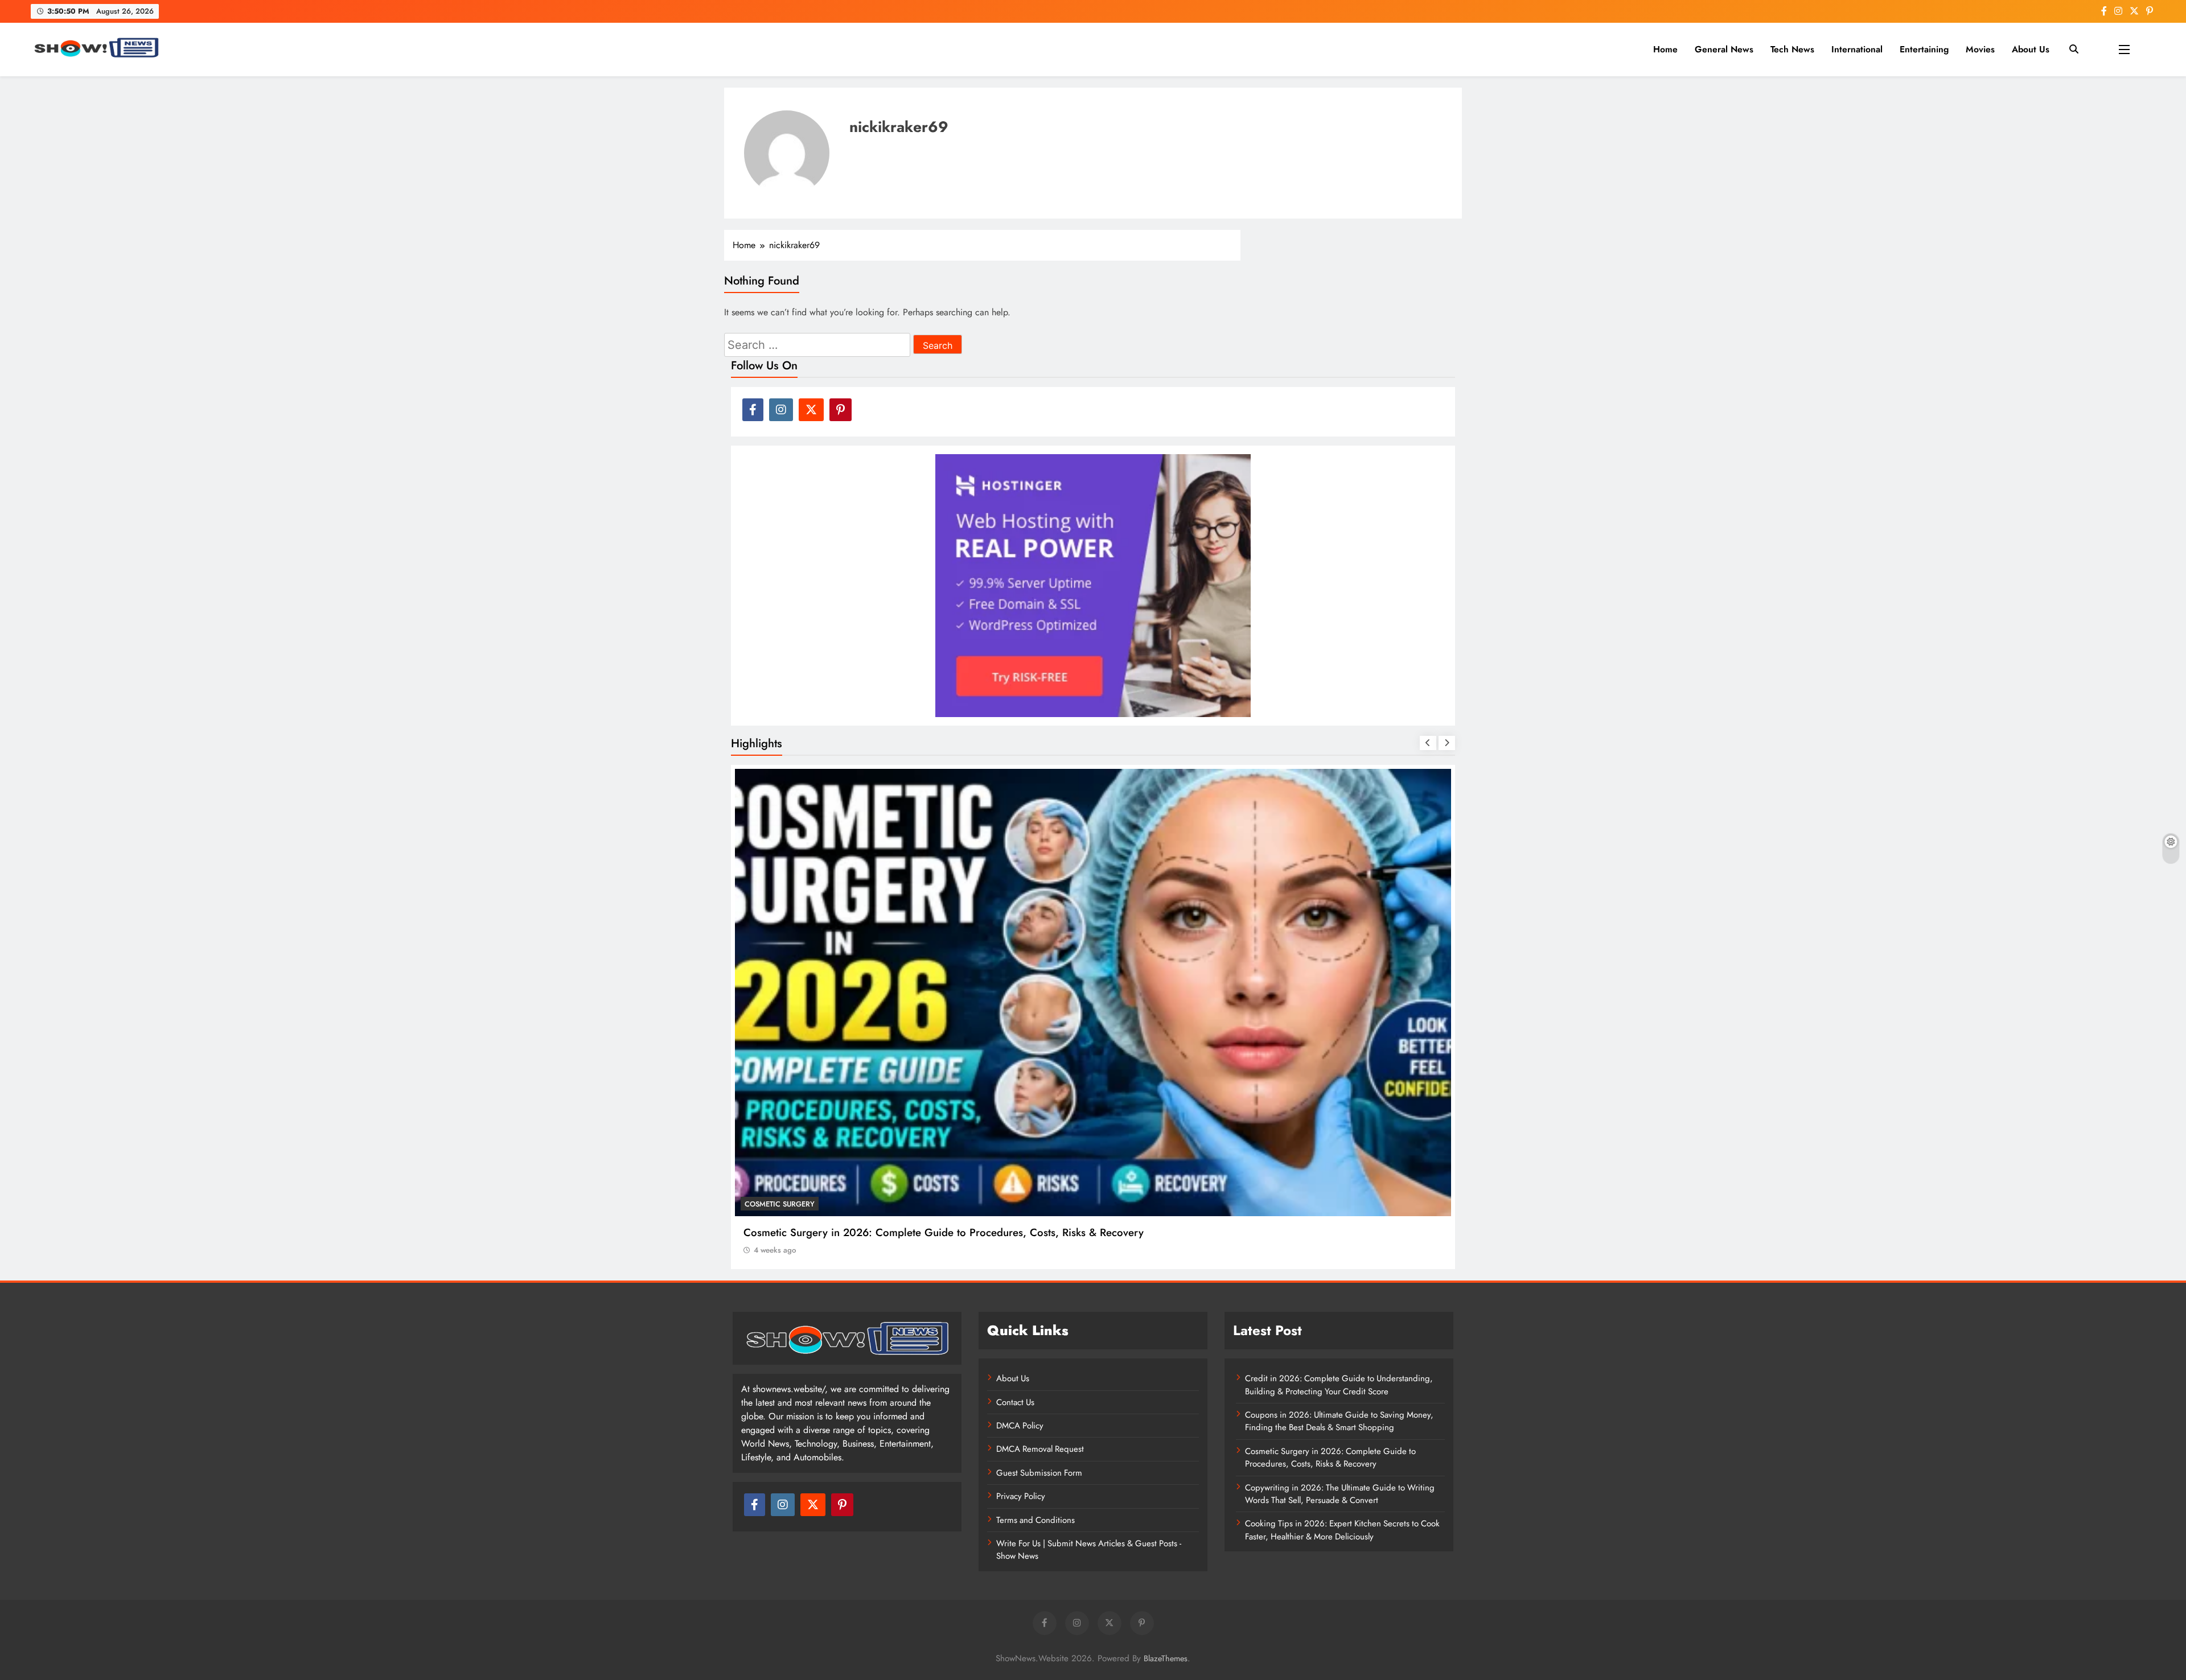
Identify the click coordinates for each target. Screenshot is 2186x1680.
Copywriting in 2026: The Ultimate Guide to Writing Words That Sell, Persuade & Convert (956, 1232)
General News (1724, 49)
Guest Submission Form (1039, 1473)
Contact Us (1015, 1402)
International (1857, 49)
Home (1665, 49)
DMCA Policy (1020, 1426)
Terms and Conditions (1036, 1520)
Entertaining (1924, 49)
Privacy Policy (1021, 1496)
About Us (2031, 49)
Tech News (1792, 49)
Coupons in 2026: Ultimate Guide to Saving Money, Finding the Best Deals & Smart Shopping (1339, 1421)
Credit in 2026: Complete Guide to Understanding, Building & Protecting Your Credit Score (1339, 1385)
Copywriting (770, 1204)
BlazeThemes (1166, 1658)
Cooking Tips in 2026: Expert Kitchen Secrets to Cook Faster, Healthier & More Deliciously (1342, 1530)
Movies (1980, 49)
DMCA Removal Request (1040, 1449)
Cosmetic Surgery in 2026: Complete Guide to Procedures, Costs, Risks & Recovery (1330, 1457)
